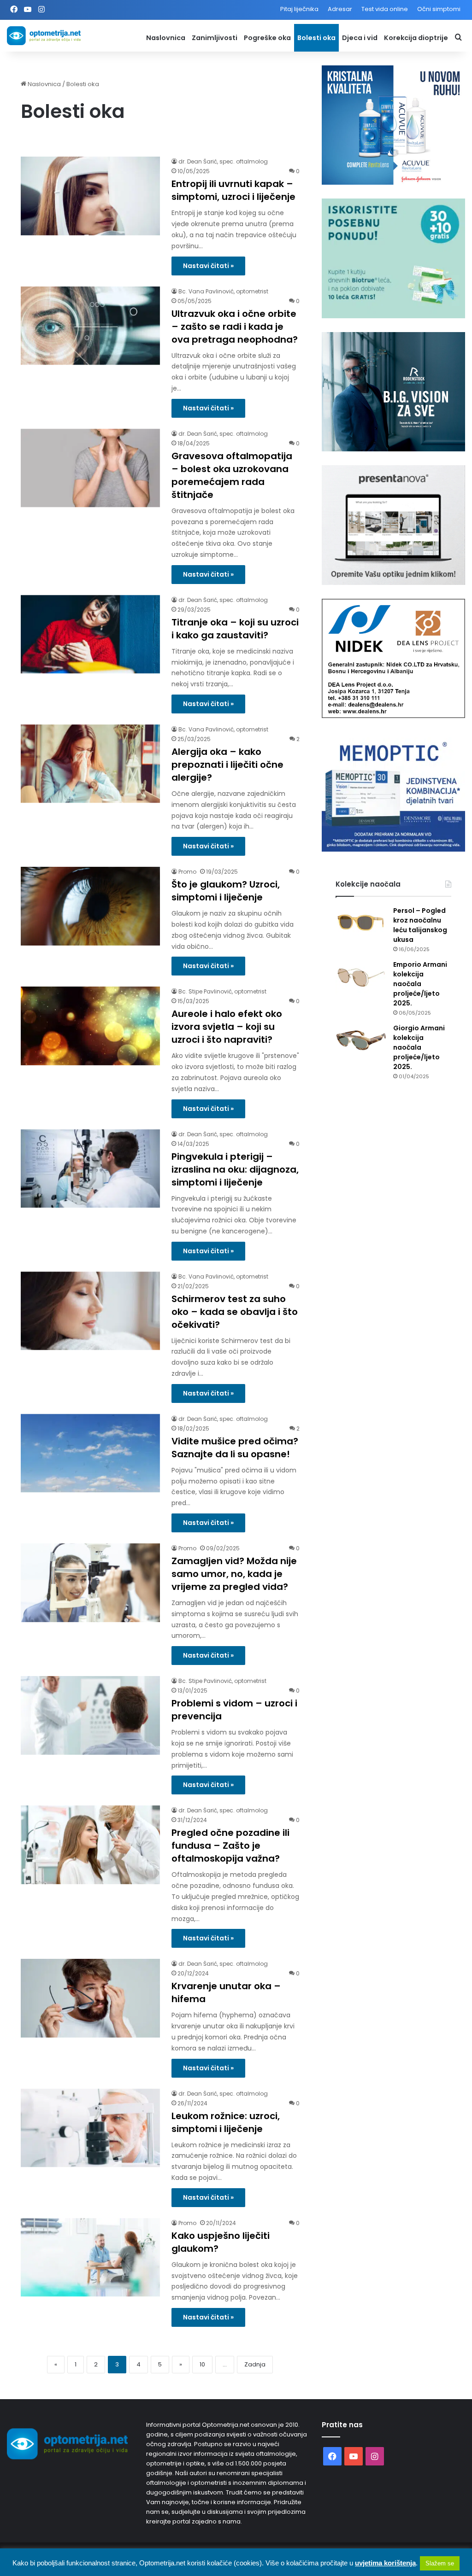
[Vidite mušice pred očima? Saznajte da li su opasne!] (90, 1453)
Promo (187, 872)
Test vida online (385, 9)
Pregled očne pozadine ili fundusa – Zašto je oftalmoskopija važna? (230, 1846)
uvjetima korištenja (385, 2563)
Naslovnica (166, 38)
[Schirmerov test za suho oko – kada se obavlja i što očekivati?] (90, 1311)
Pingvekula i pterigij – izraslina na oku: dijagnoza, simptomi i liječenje (235, 1169)
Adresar (340, 9)
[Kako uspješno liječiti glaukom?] (90, 2258)
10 (202, 2364)
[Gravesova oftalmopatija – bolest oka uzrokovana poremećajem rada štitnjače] (90, 468)
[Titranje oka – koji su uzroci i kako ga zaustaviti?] (90, 634)
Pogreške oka (267, 38)
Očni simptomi (439, 9)
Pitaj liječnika (299, 9)
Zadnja (255, 2364)
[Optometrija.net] (44, 36)
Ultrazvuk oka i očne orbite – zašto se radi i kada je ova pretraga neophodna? (235, 327)
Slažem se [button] (440, 2563)
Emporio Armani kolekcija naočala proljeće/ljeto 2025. (420, 984)
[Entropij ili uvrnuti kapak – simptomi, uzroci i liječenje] (90, 196)
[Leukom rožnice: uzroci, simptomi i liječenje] (90, 2128)
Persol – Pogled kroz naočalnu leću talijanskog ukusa (420, 925)
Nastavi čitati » (208, 266)
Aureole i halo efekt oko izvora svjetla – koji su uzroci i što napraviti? (227, 1027)
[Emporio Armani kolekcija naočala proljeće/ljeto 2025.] (361, 977)
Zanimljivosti (215, 38)
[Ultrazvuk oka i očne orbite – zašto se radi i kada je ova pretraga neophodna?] (90, 326)
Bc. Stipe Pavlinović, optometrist (222, 991)
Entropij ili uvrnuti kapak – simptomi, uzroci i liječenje (233, 190)
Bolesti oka (316, 38)
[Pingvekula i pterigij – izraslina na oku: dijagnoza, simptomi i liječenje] (90, 1169)
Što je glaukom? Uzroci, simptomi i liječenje (226, 891)
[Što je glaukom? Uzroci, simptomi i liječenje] (90, 906)
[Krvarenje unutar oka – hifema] (90, 1998)
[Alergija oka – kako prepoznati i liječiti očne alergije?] (90, 764)
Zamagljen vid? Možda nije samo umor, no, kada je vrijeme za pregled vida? (234, 1574)
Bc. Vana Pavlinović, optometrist (223, 291)
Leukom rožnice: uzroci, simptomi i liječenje (226, 2122)
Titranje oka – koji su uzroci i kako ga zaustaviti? (235, 629)
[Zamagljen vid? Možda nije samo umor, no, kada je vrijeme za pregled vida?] (90, 1583)
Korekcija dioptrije (416, 38)
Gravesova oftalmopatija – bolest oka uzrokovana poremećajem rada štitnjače (232, 475)
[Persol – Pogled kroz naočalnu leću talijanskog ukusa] (361, 923)
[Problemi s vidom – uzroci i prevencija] (90, 1715)
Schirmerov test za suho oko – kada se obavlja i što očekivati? (235, 1312)
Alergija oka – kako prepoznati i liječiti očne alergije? (227, 765)
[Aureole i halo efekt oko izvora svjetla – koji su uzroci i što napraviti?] (90, 1026)
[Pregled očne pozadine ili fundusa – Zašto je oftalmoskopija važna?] (90, 1845)
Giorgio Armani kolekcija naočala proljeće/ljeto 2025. (419, 1047)
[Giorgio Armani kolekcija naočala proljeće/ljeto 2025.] (361, 1041)
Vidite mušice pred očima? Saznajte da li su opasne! (235, 1448)
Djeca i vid (360, 38)
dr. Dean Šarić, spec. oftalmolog (223, 161)
